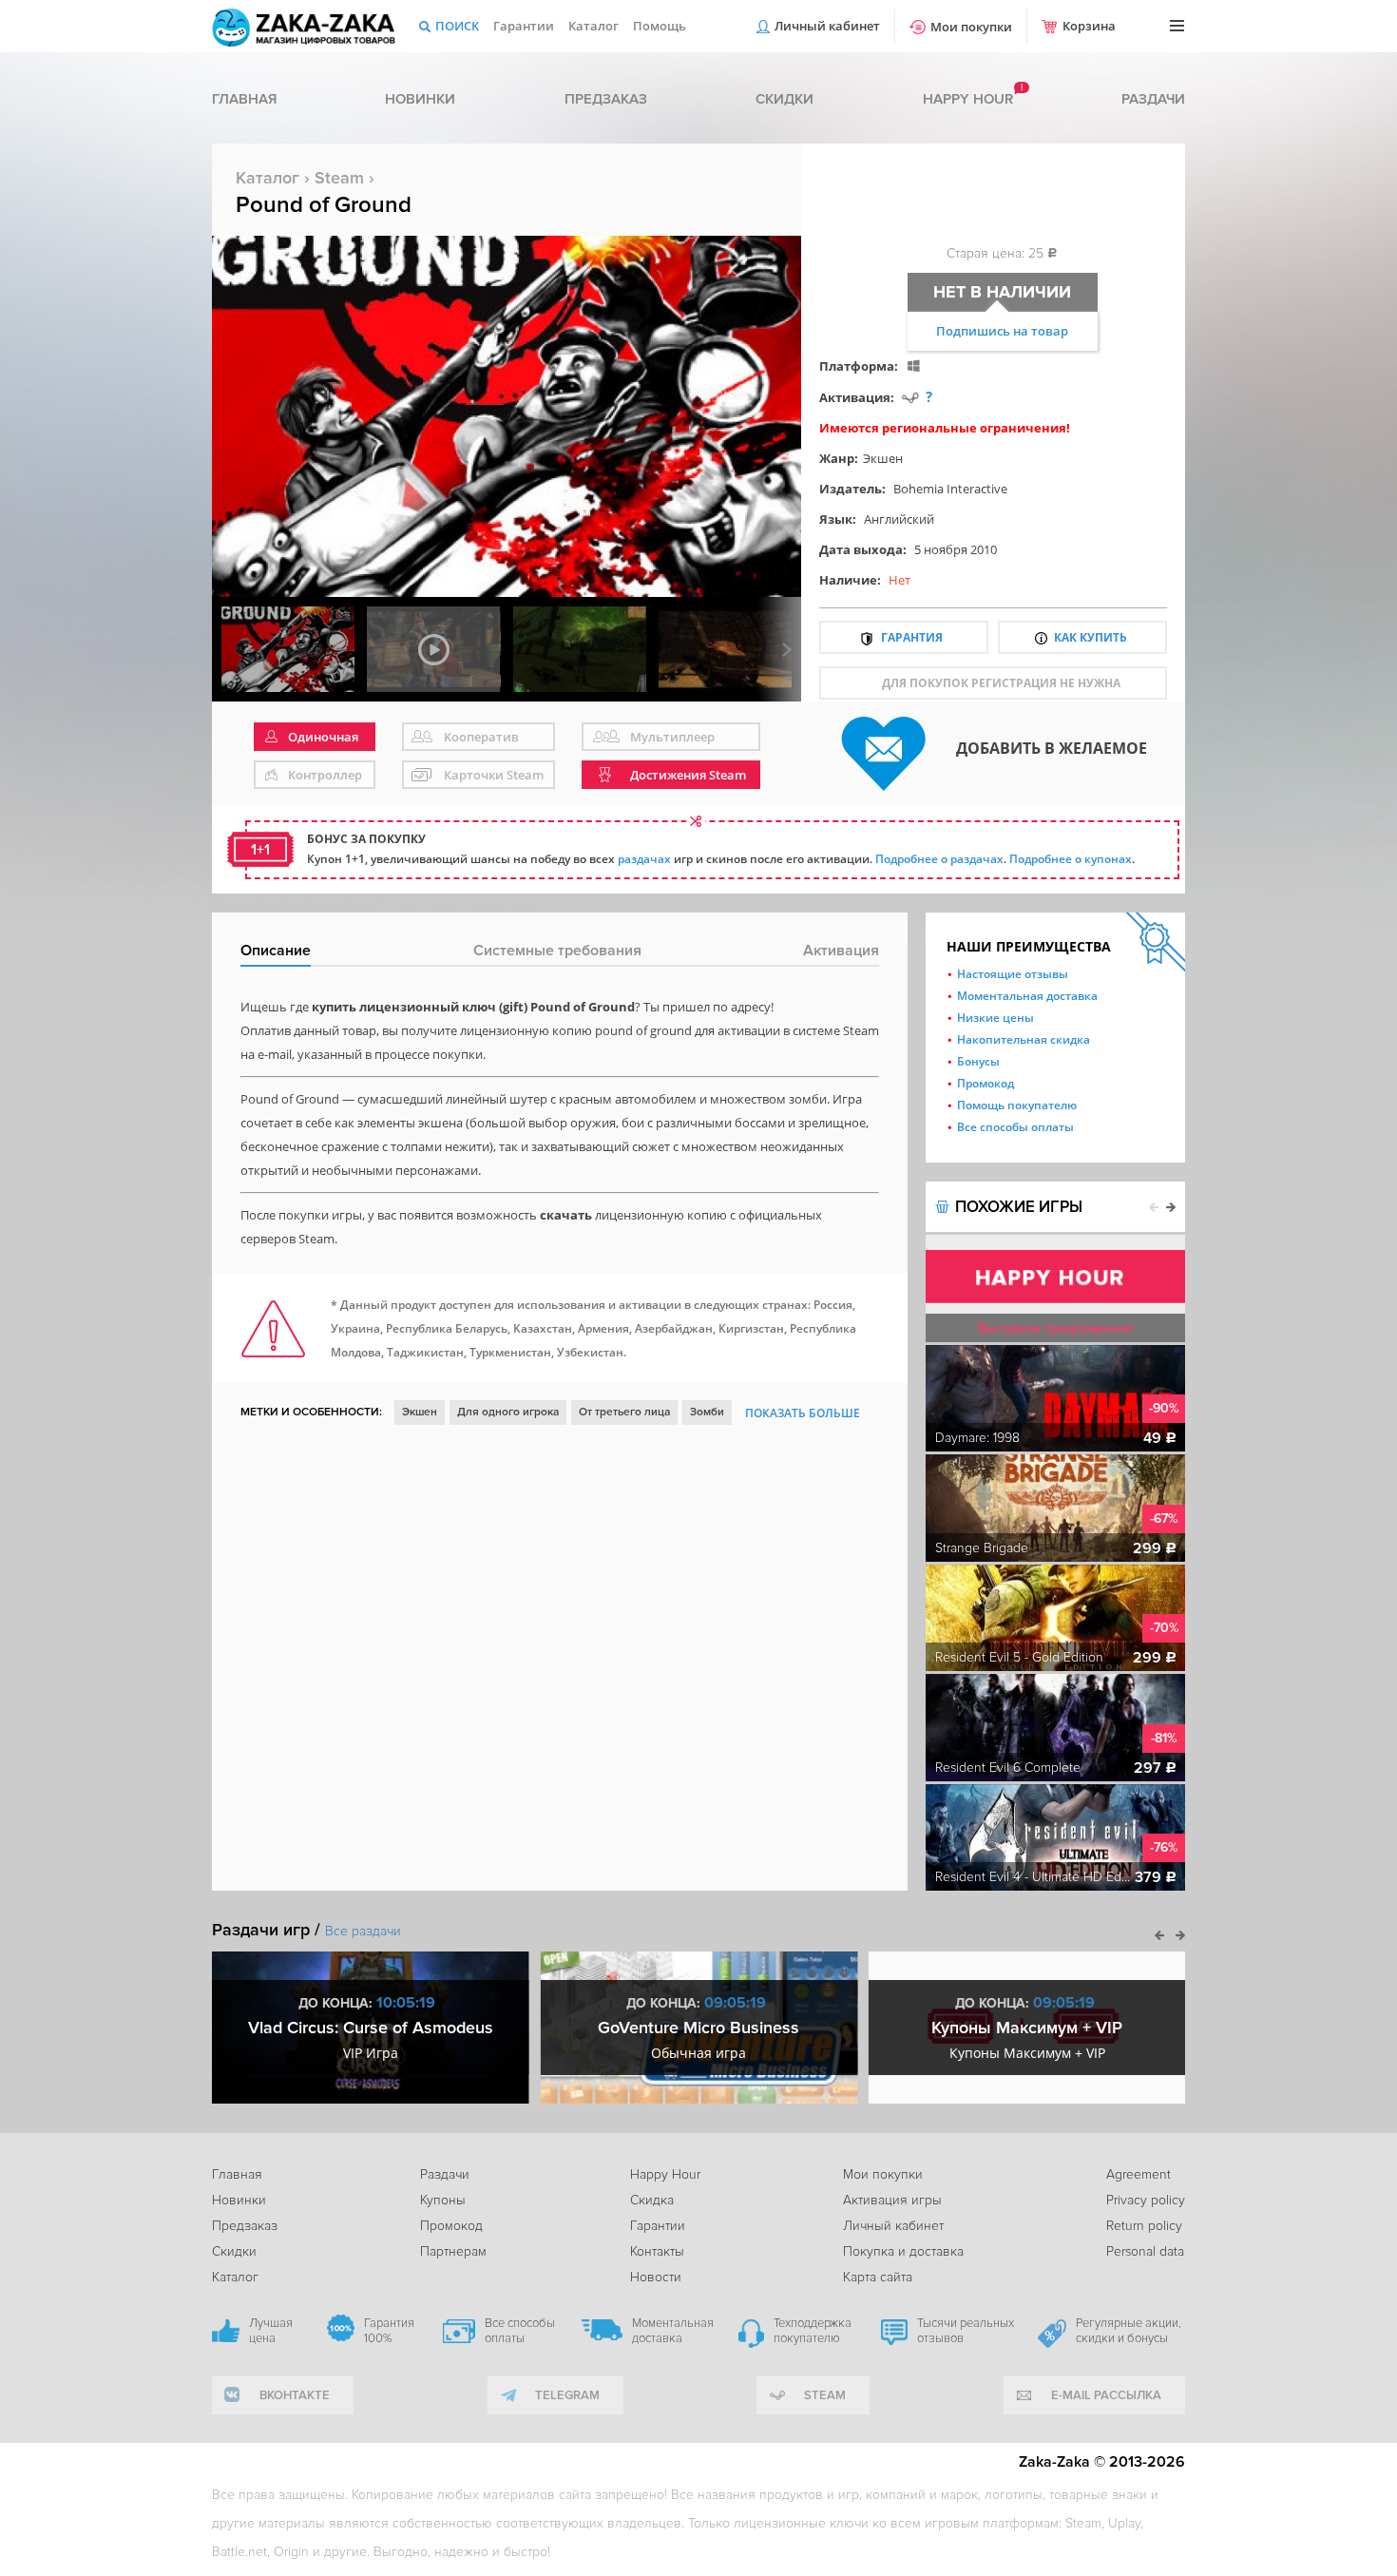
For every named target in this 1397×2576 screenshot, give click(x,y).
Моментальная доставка (1027, 996)
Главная (244, 99)
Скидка (652, 2200)
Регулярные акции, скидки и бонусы (1129, 2331)
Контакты (657, 2251)
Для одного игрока (508, 1412)
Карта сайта (878, 2277)
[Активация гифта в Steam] (910, 397)
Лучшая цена (271, 2331)
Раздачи (1153, 99)
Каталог (593, 26)
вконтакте (295, 2395)
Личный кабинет (827, 26)
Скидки (785, 99)
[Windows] (914, 365)
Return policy (1144, 2226)
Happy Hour (665, 2174)
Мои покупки (971, 27)
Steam (339, 178)
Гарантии (524, 26)
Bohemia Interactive (950, 489)
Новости (656, 2277)
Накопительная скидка (1024, 1039)
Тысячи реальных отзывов (966, 2331)
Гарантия (912, 637)
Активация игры (892, 2200)
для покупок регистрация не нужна (1001, 683)
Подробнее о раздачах (939, 859)
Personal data (1145, 2251)
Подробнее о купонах (1071, 859)
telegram (567, 2395)
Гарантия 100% (389, 2331)
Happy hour (968, 99)
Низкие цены (995, 1018)
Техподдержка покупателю (813, 2331)
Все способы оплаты (1015, 1127)
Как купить (1091, 637)
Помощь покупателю (1017, 1105)
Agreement (1139, 2174)
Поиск (457, 26)
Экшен (883, 458)
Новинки (420, 99)
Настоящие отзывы (1013, 974)
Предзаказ (606, 99)
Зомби (707, 1412)
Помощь (660, 26)
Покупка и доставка (903, 2251)
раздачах (644, 859)
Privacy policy (1146, 2200)
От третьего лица (624, 1412)
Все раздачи (363, 1931)
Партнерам (453, 2251)
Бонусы (978, 1061)
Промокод (986, 1083)
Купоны (443, 2200)
